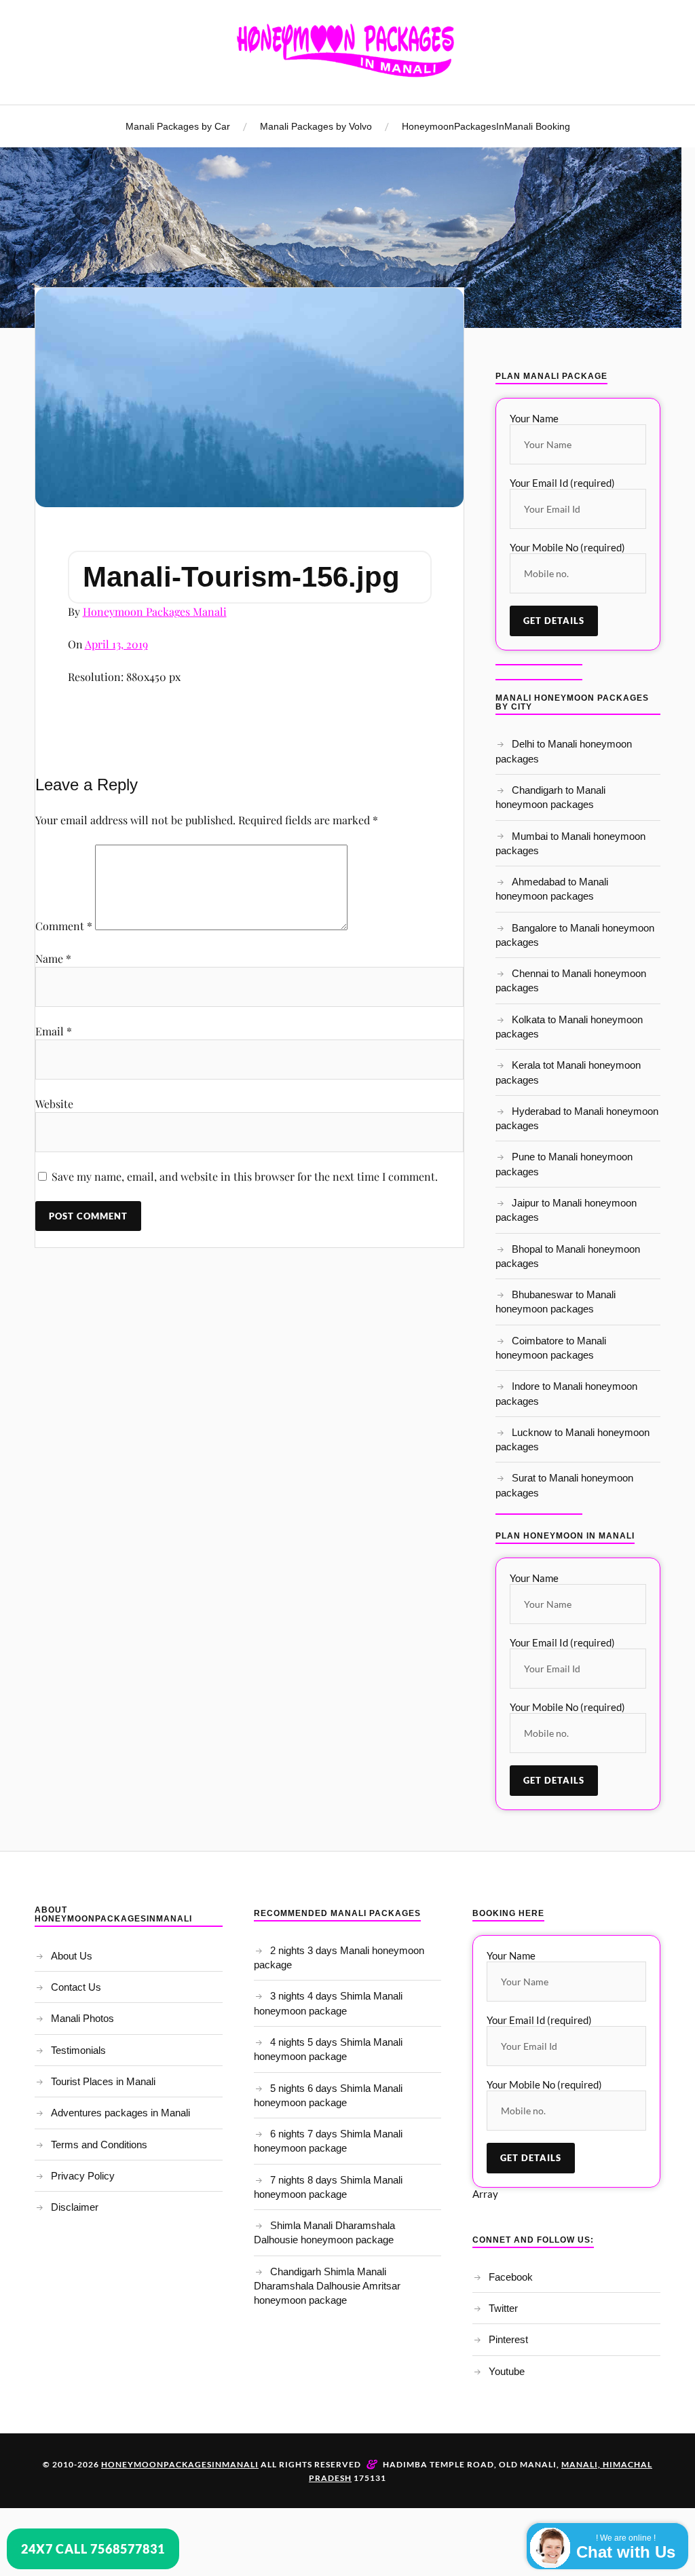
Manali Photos (82, 2018)
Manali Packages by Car (178, 126)
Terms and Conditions (99, 2145)
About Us (72, 1956)
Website (54, 1104)
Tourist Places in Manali (103, 2081)
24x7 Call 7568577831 (93, 2549)
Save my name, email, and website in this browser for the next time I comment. (245, 1176)
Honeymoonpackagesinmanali (180, 2464)
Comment (64, 926)
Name (53, 958)
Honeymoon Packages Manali (155, 611)
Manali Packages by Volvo (316, 126)
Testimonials (78, 2050)
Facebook (511, 2277)
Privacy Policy (83, 2176)
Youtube (507, 2371)
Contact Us (76, 1987)
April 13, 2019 (116, 644)
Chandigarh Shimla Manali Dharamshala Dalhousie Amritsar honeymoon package (327, 2286)
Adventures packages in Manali (120, 2113)
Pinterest (508, 2339)
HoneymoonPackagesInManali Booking (486, 126)
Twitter (503, 2308)
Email (54, 1031)
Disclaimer (75, 2207)
